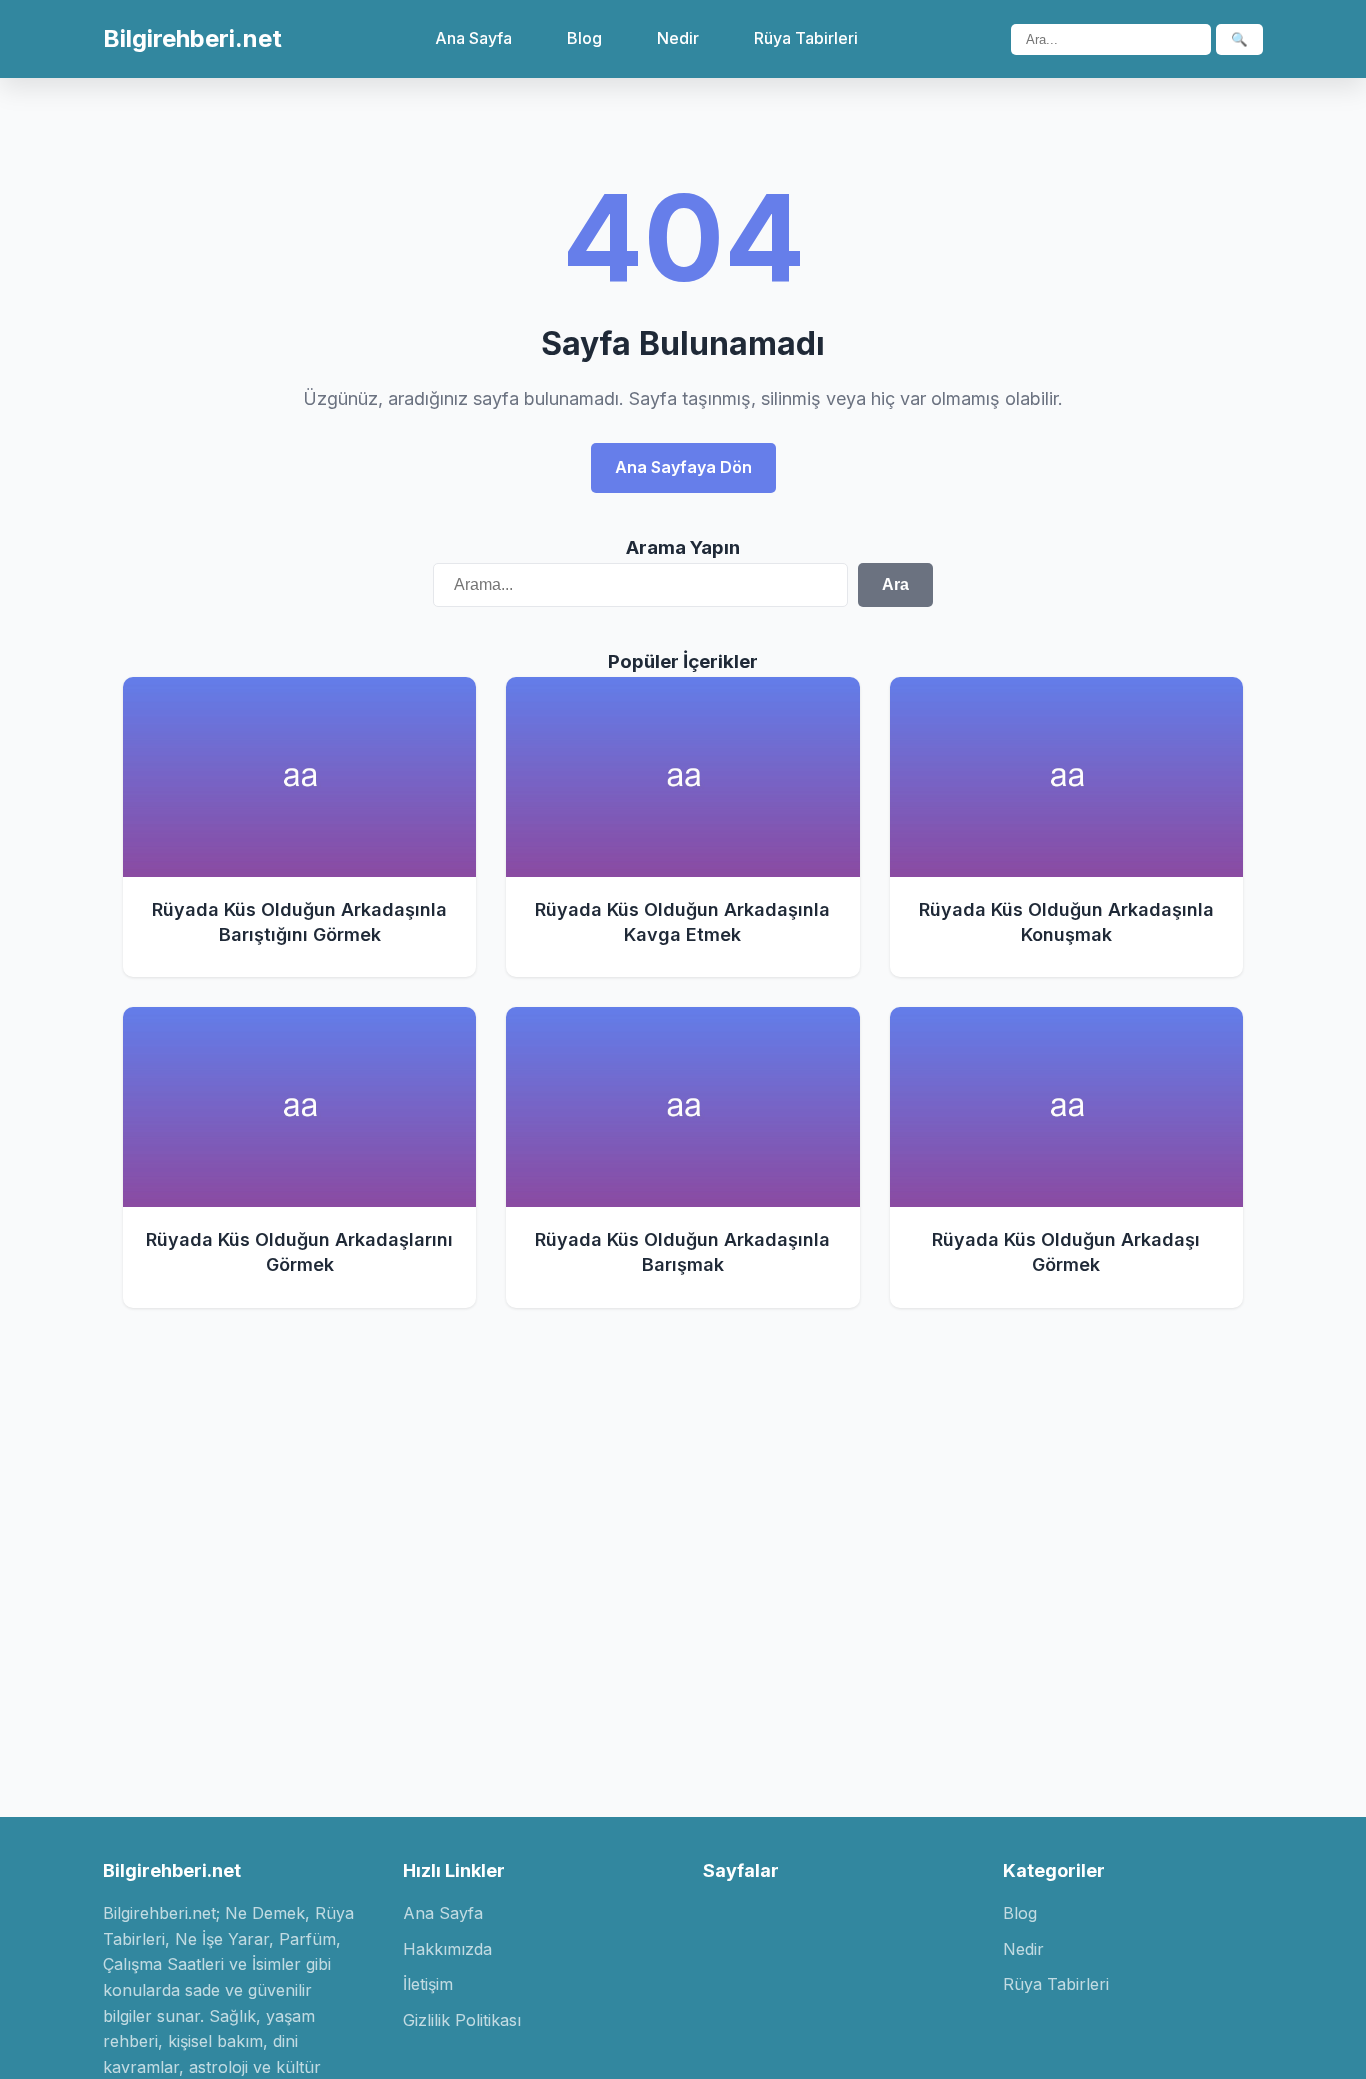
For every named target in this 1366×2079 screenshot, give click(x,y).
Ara (895, 584)
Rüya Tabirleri (806, 38)
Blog (584, 38)
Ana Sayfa (473, 38)
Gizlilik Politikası (462, 2020)
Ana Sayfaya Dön (683, 467)
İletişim (428, 1984)
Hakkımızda (447, 1949)
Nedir (678, 38)
